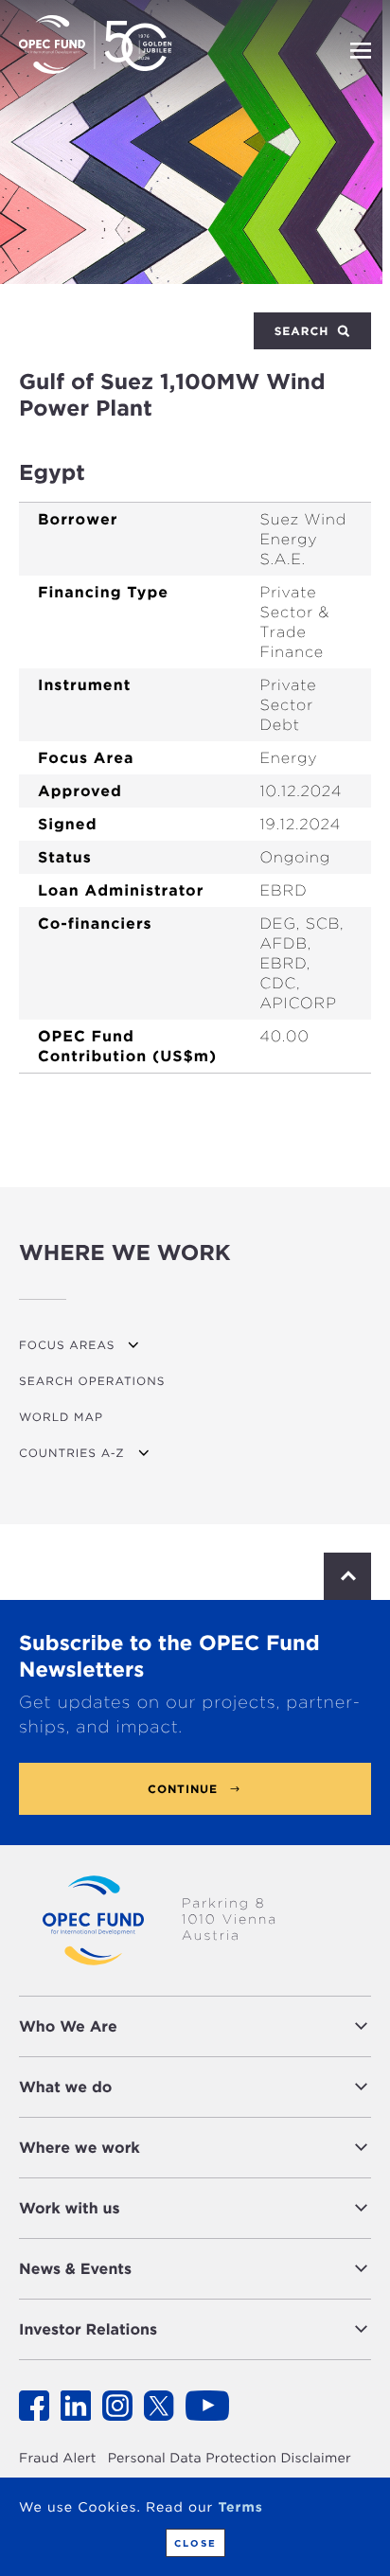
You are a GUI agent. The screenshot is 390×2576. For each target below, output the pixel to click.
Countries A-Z (72, 1453)
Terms (240, 2508)
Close (195, 2543)
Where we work (80, 2148)
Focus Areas (67, 1345)
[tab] (195, 2026)
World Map (61, 1417)
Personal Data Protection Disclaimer (230, 2459)
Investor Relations (88, 2329)
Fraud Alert (58, 2459)
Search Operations (92, 1381)
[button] (249, 2026)
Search (304, 331)
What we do (65, 2087)
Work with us (70, 2208)
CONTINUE (183, 1789)
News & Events (75, 2269)
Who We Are (68, 2026)
